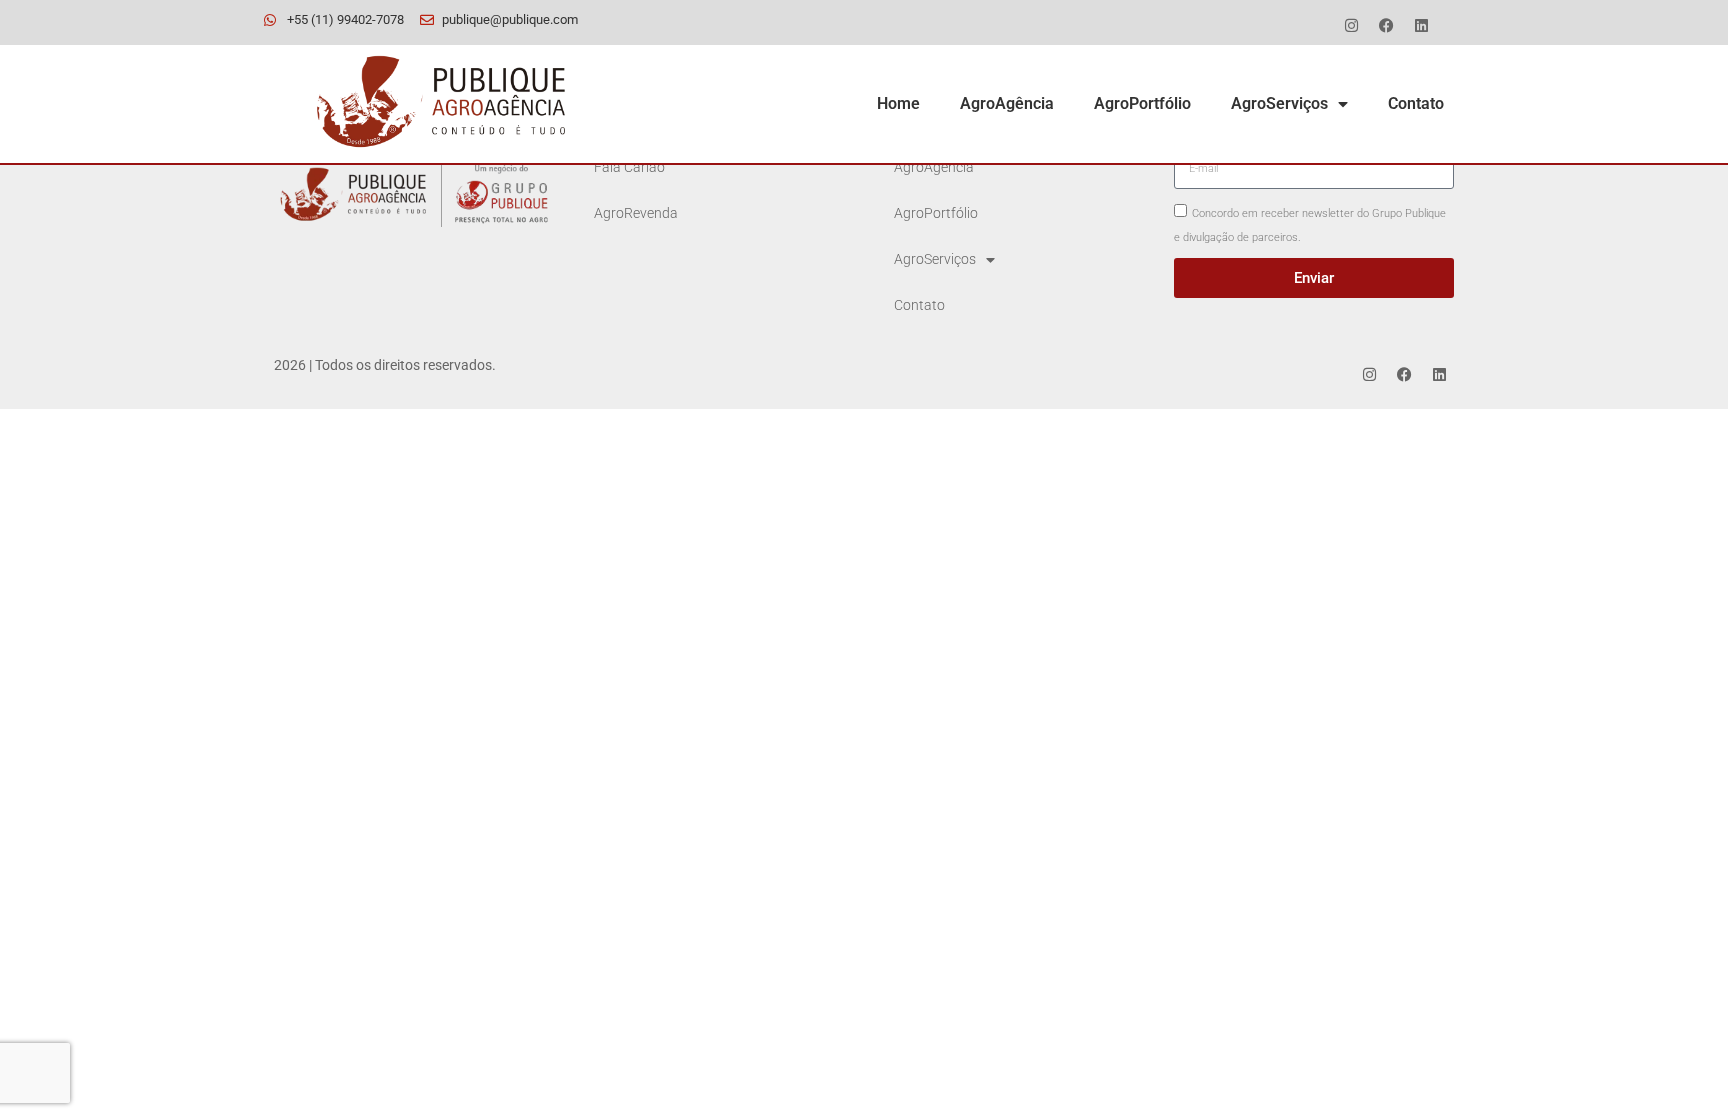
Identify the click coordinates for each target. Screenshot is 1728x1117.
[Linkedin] (1421, 25)
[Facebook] (1386, 25)
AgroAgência (1007, 103)
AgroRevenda (636, 213)
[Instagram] (1351, 25)
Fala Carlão (629, 167)
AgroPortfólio (1142, 103)
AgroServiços (1279, 103)
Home (898, 103)
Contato (1416, 103)
